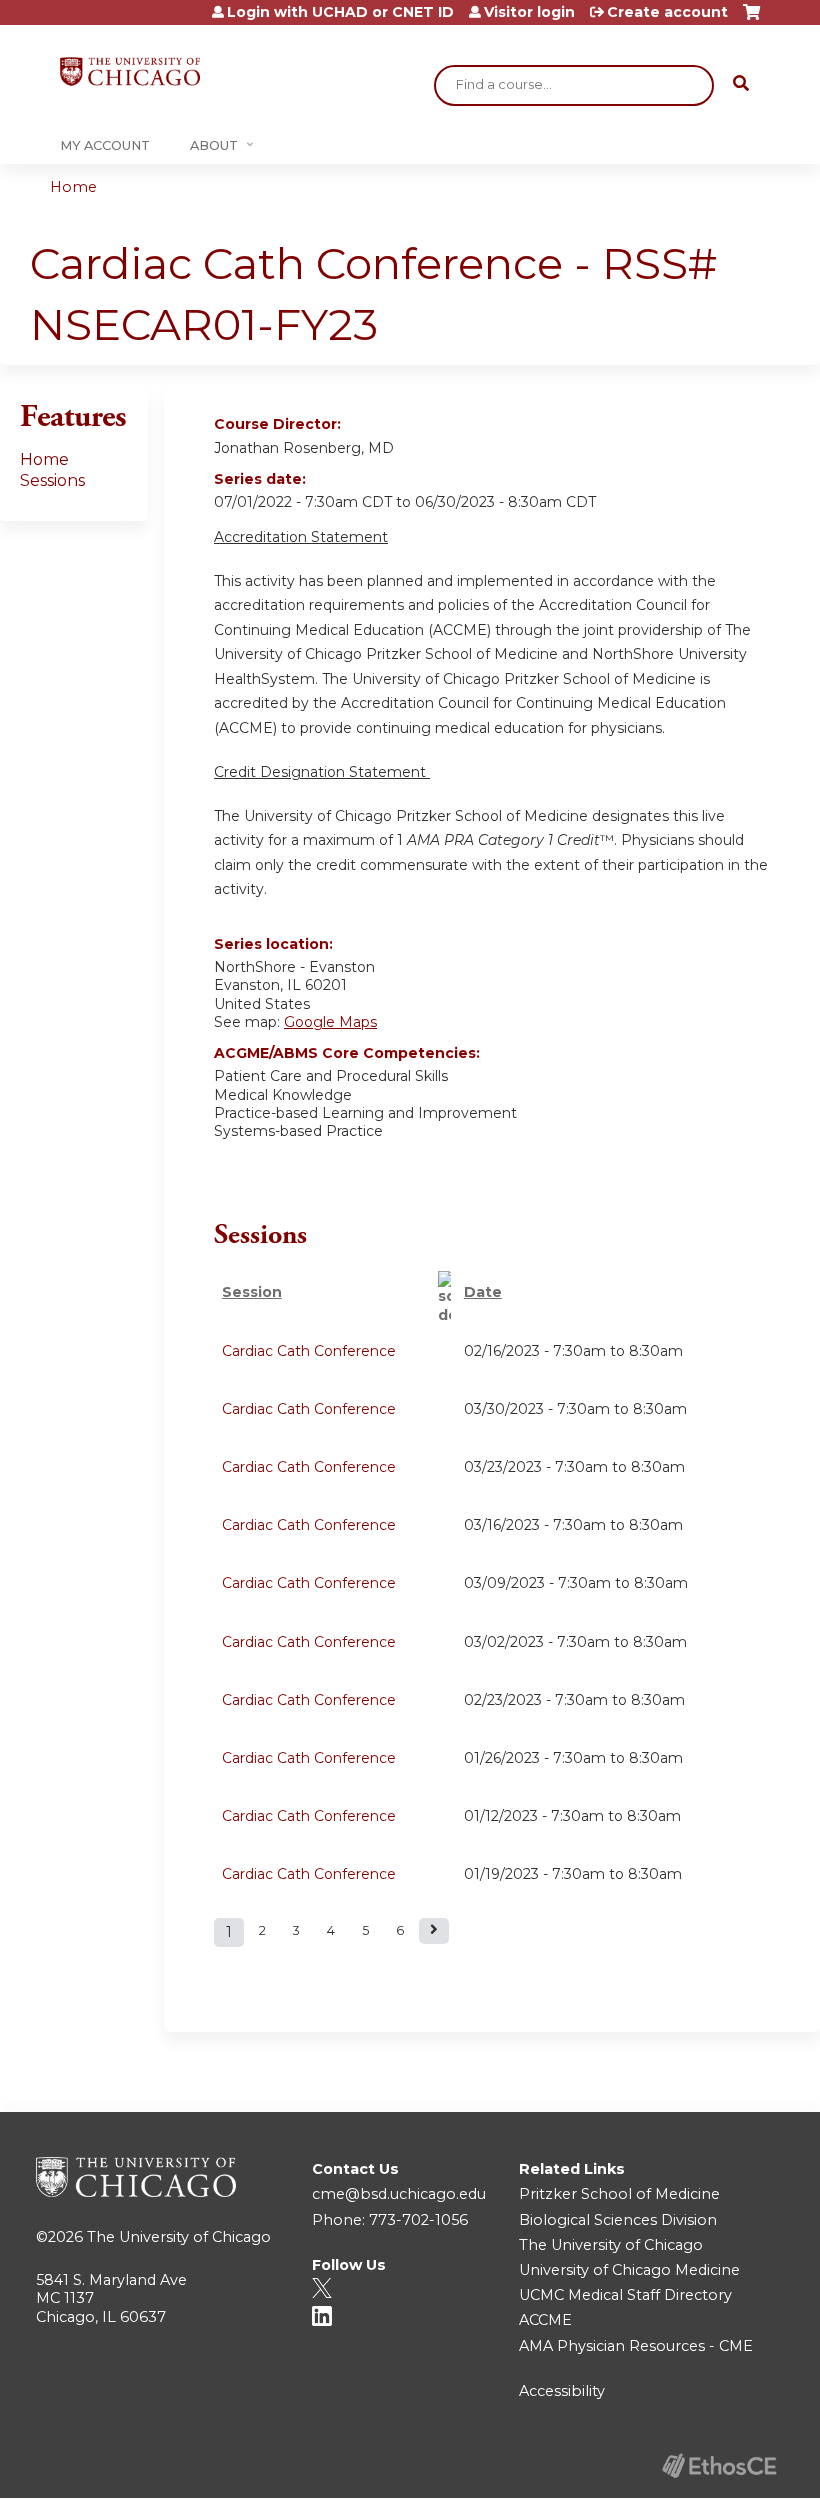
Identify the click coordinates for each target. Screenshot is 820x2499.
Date (483, 1292)
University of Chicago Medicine (629, 2270)
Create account (667, 12)
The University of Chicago (179, 2237)
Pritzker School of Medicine (619, 2194)
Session (252, 1292)
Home (73, 187)
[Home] (130, 71)
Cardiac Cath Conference (309, 1351)
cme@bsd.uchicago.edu (399, 2194)
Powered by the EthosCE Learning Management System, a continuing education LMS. (719, 2465)
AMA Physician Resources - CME (636, 2346)
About (214, 145)
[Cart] (751, 19)
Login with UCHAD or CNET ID (340, 12)
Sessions (52, 480)
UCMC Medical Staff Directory (625, 2295)
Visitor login (529, 12)
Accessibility (562, 2391)
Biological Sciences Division (618, 2220)
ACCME (545, 2320)
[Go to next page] (434, 1930)
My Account (105, 145)
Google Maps (330, 1022)
